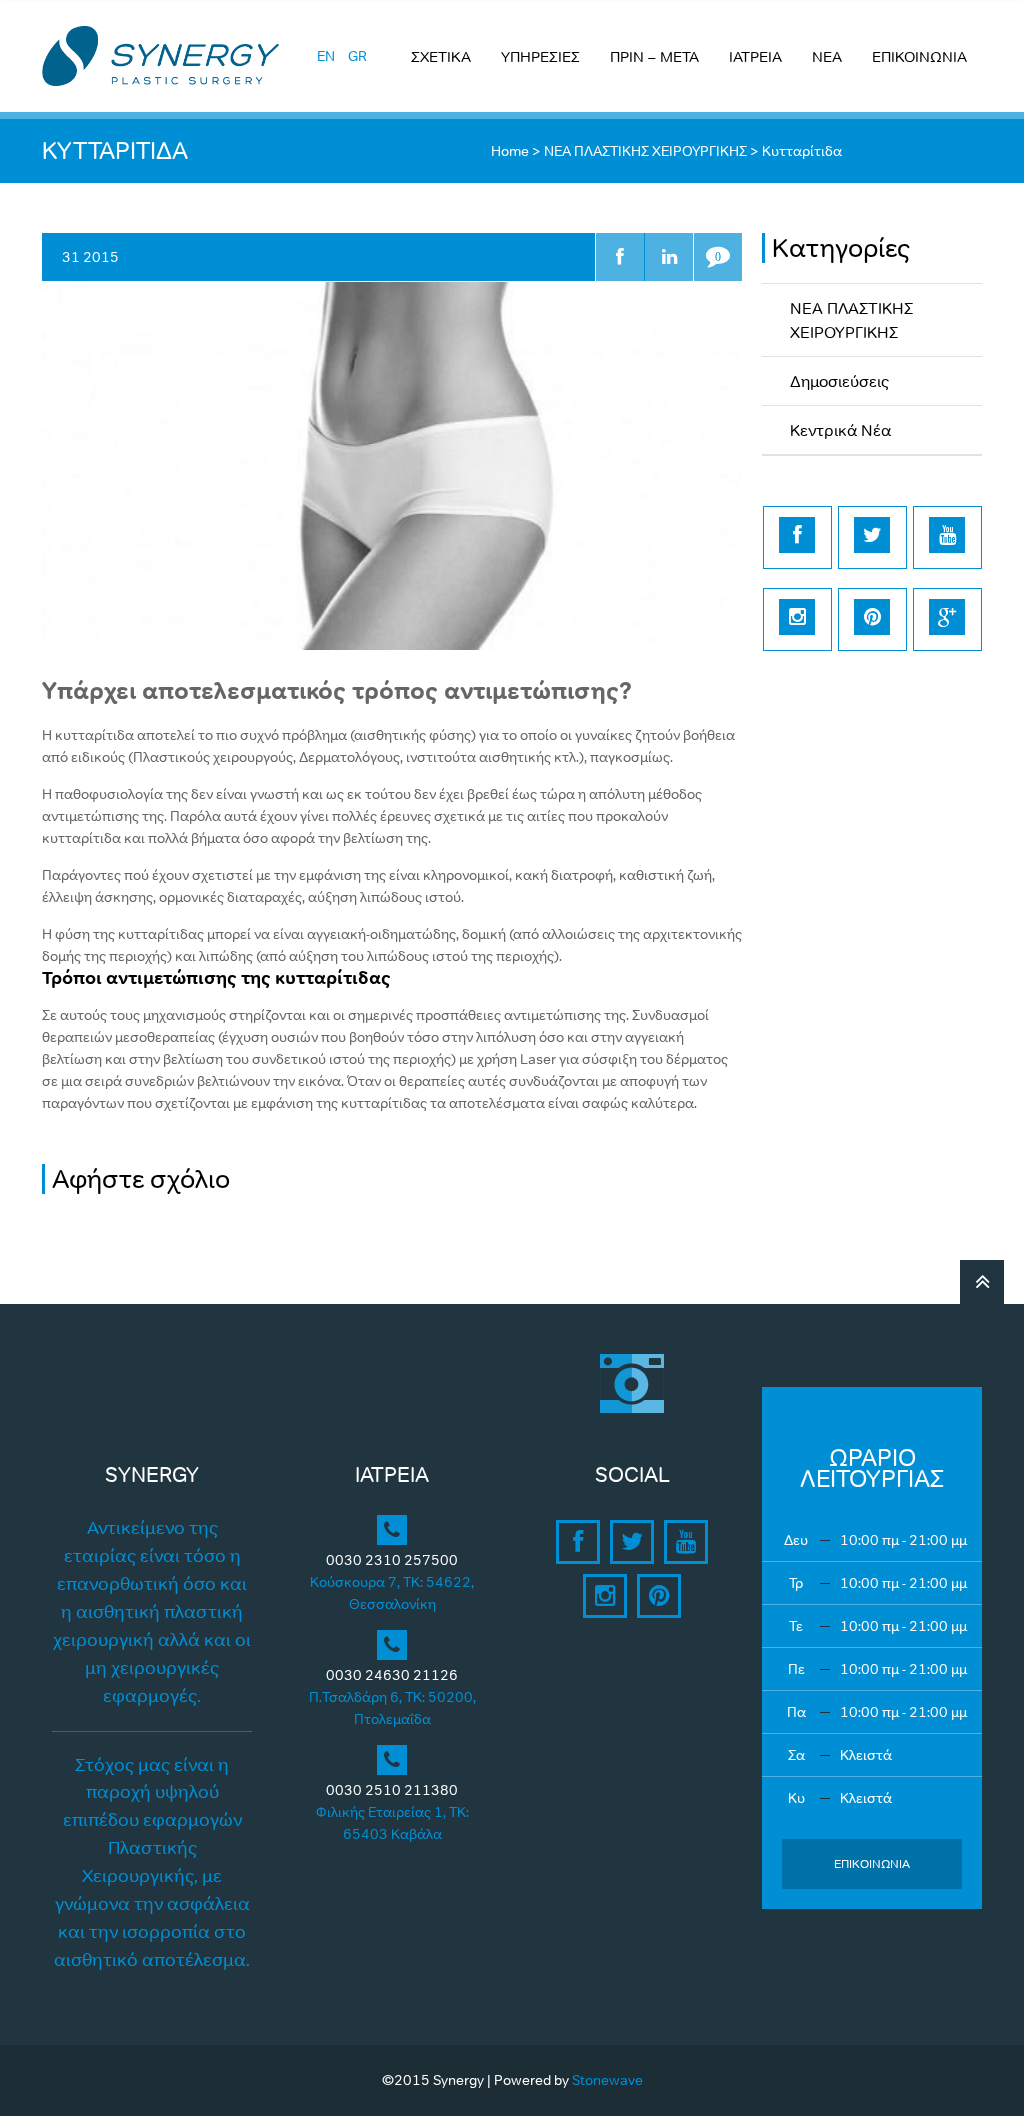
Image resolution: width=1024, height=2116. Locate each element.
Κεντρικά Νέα (840, 430)
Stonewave (607, 2080)
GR (357, 56)
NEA (827, 56)
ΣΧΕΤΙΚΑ (441, 56)
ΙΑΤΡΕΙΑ (755, 56)
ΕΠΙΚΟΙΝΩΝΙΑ (919, 56)
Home (510, 151)
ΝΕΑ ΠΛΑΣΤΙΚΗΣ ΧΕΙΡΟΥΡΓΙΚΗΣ (645, 151)
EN (326, 56)
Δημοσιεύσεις (839, 381)
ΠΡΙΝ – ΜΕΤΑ (654, 56)
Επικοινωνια (872, 1864)
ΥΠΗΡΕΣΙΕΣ (540, 56)
